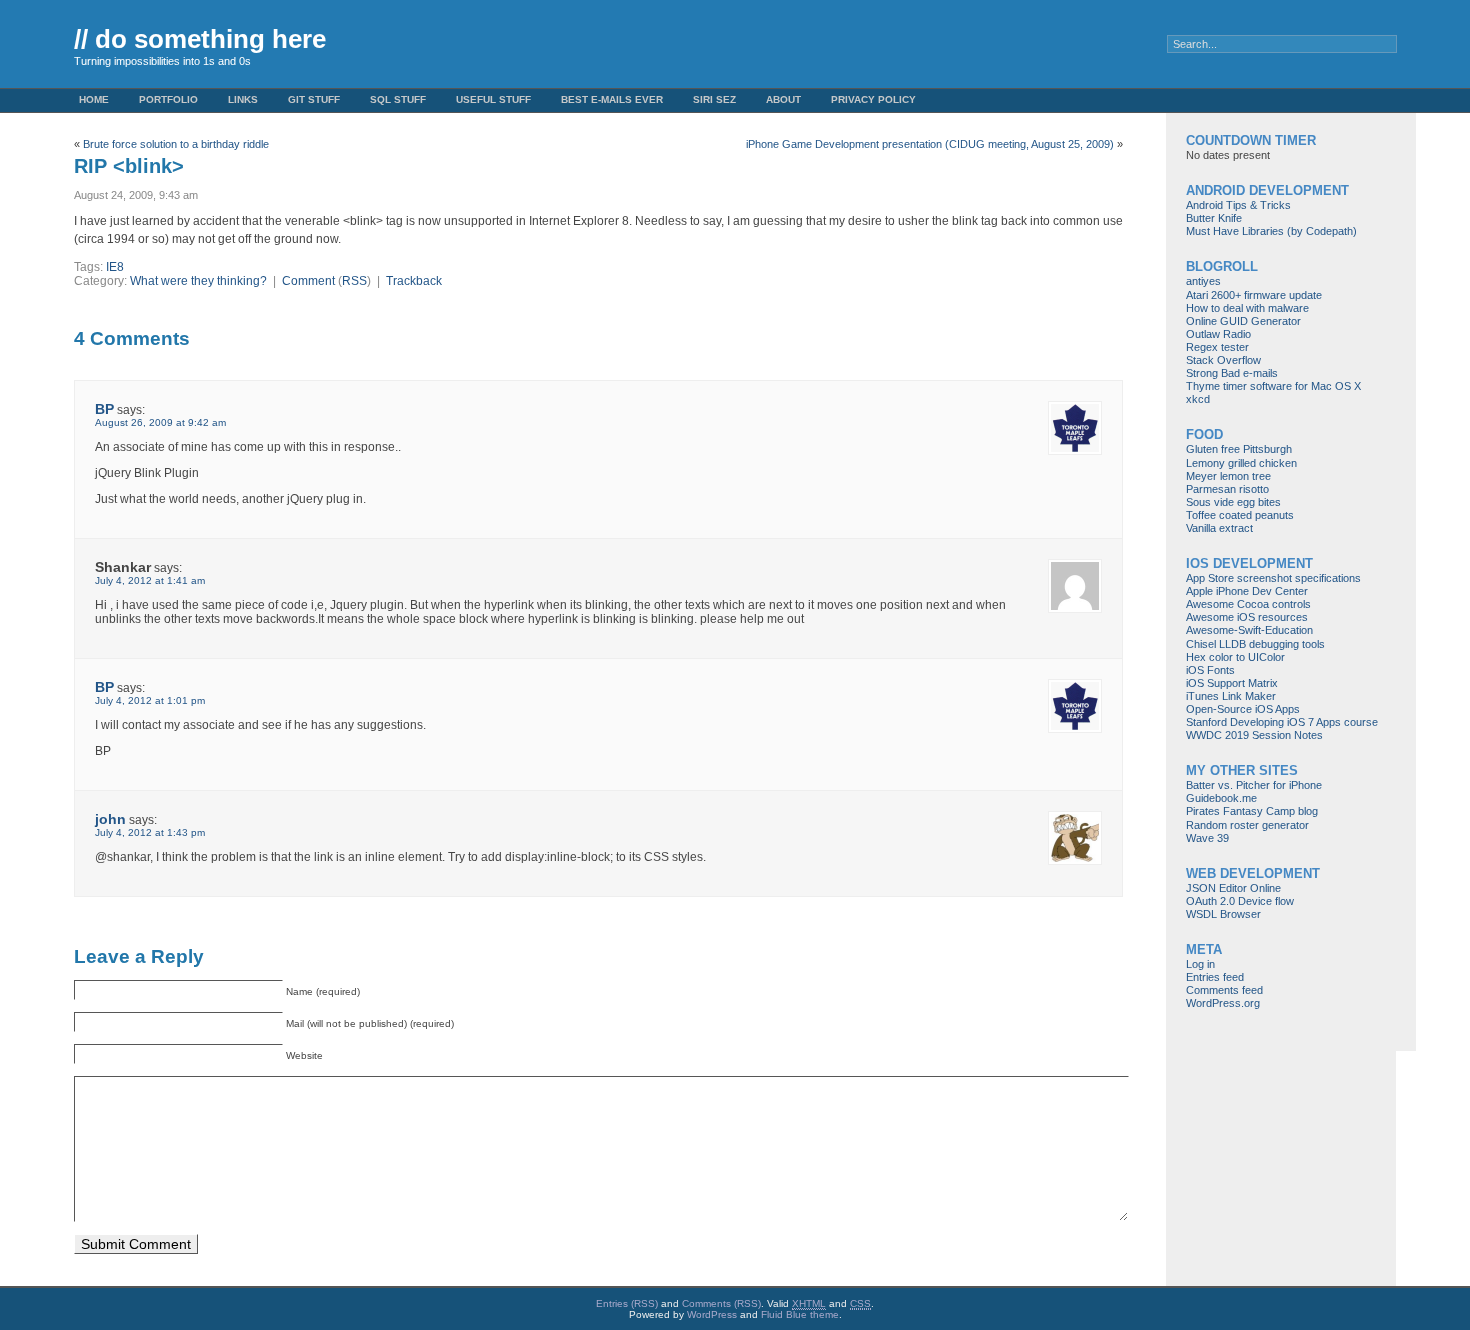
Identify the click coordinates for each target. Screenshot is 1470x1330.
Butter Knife (1214, 218)
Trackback (414, 281)
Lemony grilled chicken (1241, 463)
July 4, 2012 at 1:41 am (150, 580)
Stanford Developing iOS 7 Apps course (1282, 722)
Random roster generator (1247, 825)
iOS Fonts (1210, 670)
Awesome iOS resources (1247, 617)
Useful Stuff (493, 99)
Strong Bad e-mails (1232, 373)
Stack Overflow (1223, 360)
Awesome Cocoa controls (1248, 604)
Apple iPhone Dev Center (1247, 591)
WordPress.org (1223, 1003)
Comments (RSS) (721, 1303)
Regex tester (1217, 347)
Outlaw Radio (1218, 334)
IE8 (115, 267)
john (110, 819)
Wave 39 (1207, 838)
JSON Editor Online (1233, 888)
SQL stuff (398, 99)
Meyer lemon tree (1228, 476)
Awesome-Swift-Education (1249, 630)
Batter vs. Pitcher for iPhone (1254, 785)
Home (94, 99)
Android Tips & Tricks (1238, 205)
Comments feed (1224, 990)
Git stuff (314, 99)
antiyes (1203, 281)
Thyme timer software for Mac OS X (1273, 386)
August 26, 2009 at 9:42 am (160, 422)
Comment (308, 281)
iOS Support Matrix (1232, 683)
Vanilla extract (1219, 528)
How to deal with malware (1247, 308)
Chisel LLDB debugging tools (1255, 644)
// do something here (200, 39)
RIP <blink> (129, 166)
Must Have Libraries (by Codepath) (1271, 231)
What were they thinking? (198, 281)
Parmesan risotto (1227, 489)
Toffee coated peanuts (1240, 515)
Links (243, 99)
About (783, 99)
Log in (1200, 964)
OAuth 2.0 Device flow (1240, 901)
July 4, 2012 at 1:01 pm (150, 700)
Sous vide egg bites (1233, 502)
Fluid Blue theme (800, 1314)
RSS (354, 281)
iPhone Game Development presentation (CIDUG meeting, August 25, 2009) (930, 144)
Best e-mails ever (612, 99)
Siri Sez (714, 99)
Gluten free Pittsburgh (1239, 449)
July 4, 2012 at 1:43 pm (150, 832)
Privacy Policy (873, 99)
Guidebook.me (1221, 798)
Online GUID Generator (1243, 321)
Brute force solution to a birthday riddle (176, 144)
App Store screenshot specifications (1273, 578)
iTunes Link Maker (1231, 696)
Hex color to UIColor (1235, 657)
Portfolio (168, 99)
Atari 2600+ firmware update (1254, 295)
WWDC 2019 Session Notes (1254, 735)
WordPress (712, 1314)
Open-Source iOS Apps (1243, 709)
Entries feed (1215, 977)
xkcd (1198, 399)
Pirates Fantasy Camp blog (1252, 811)
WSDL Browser (1223, 914)
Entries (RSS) (627, 1303)
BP (104, 409)
